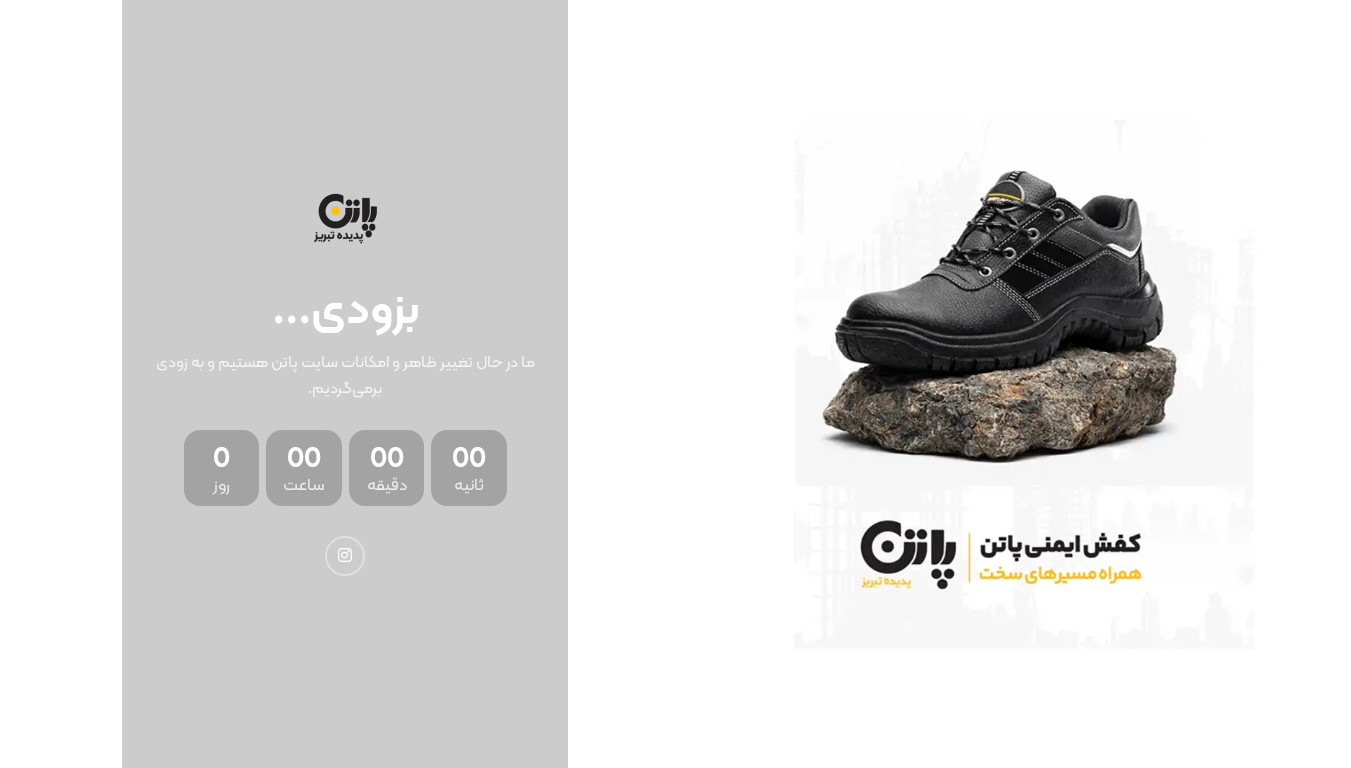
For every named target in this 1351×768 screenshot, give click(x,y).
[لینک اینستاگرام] (345, 556)
